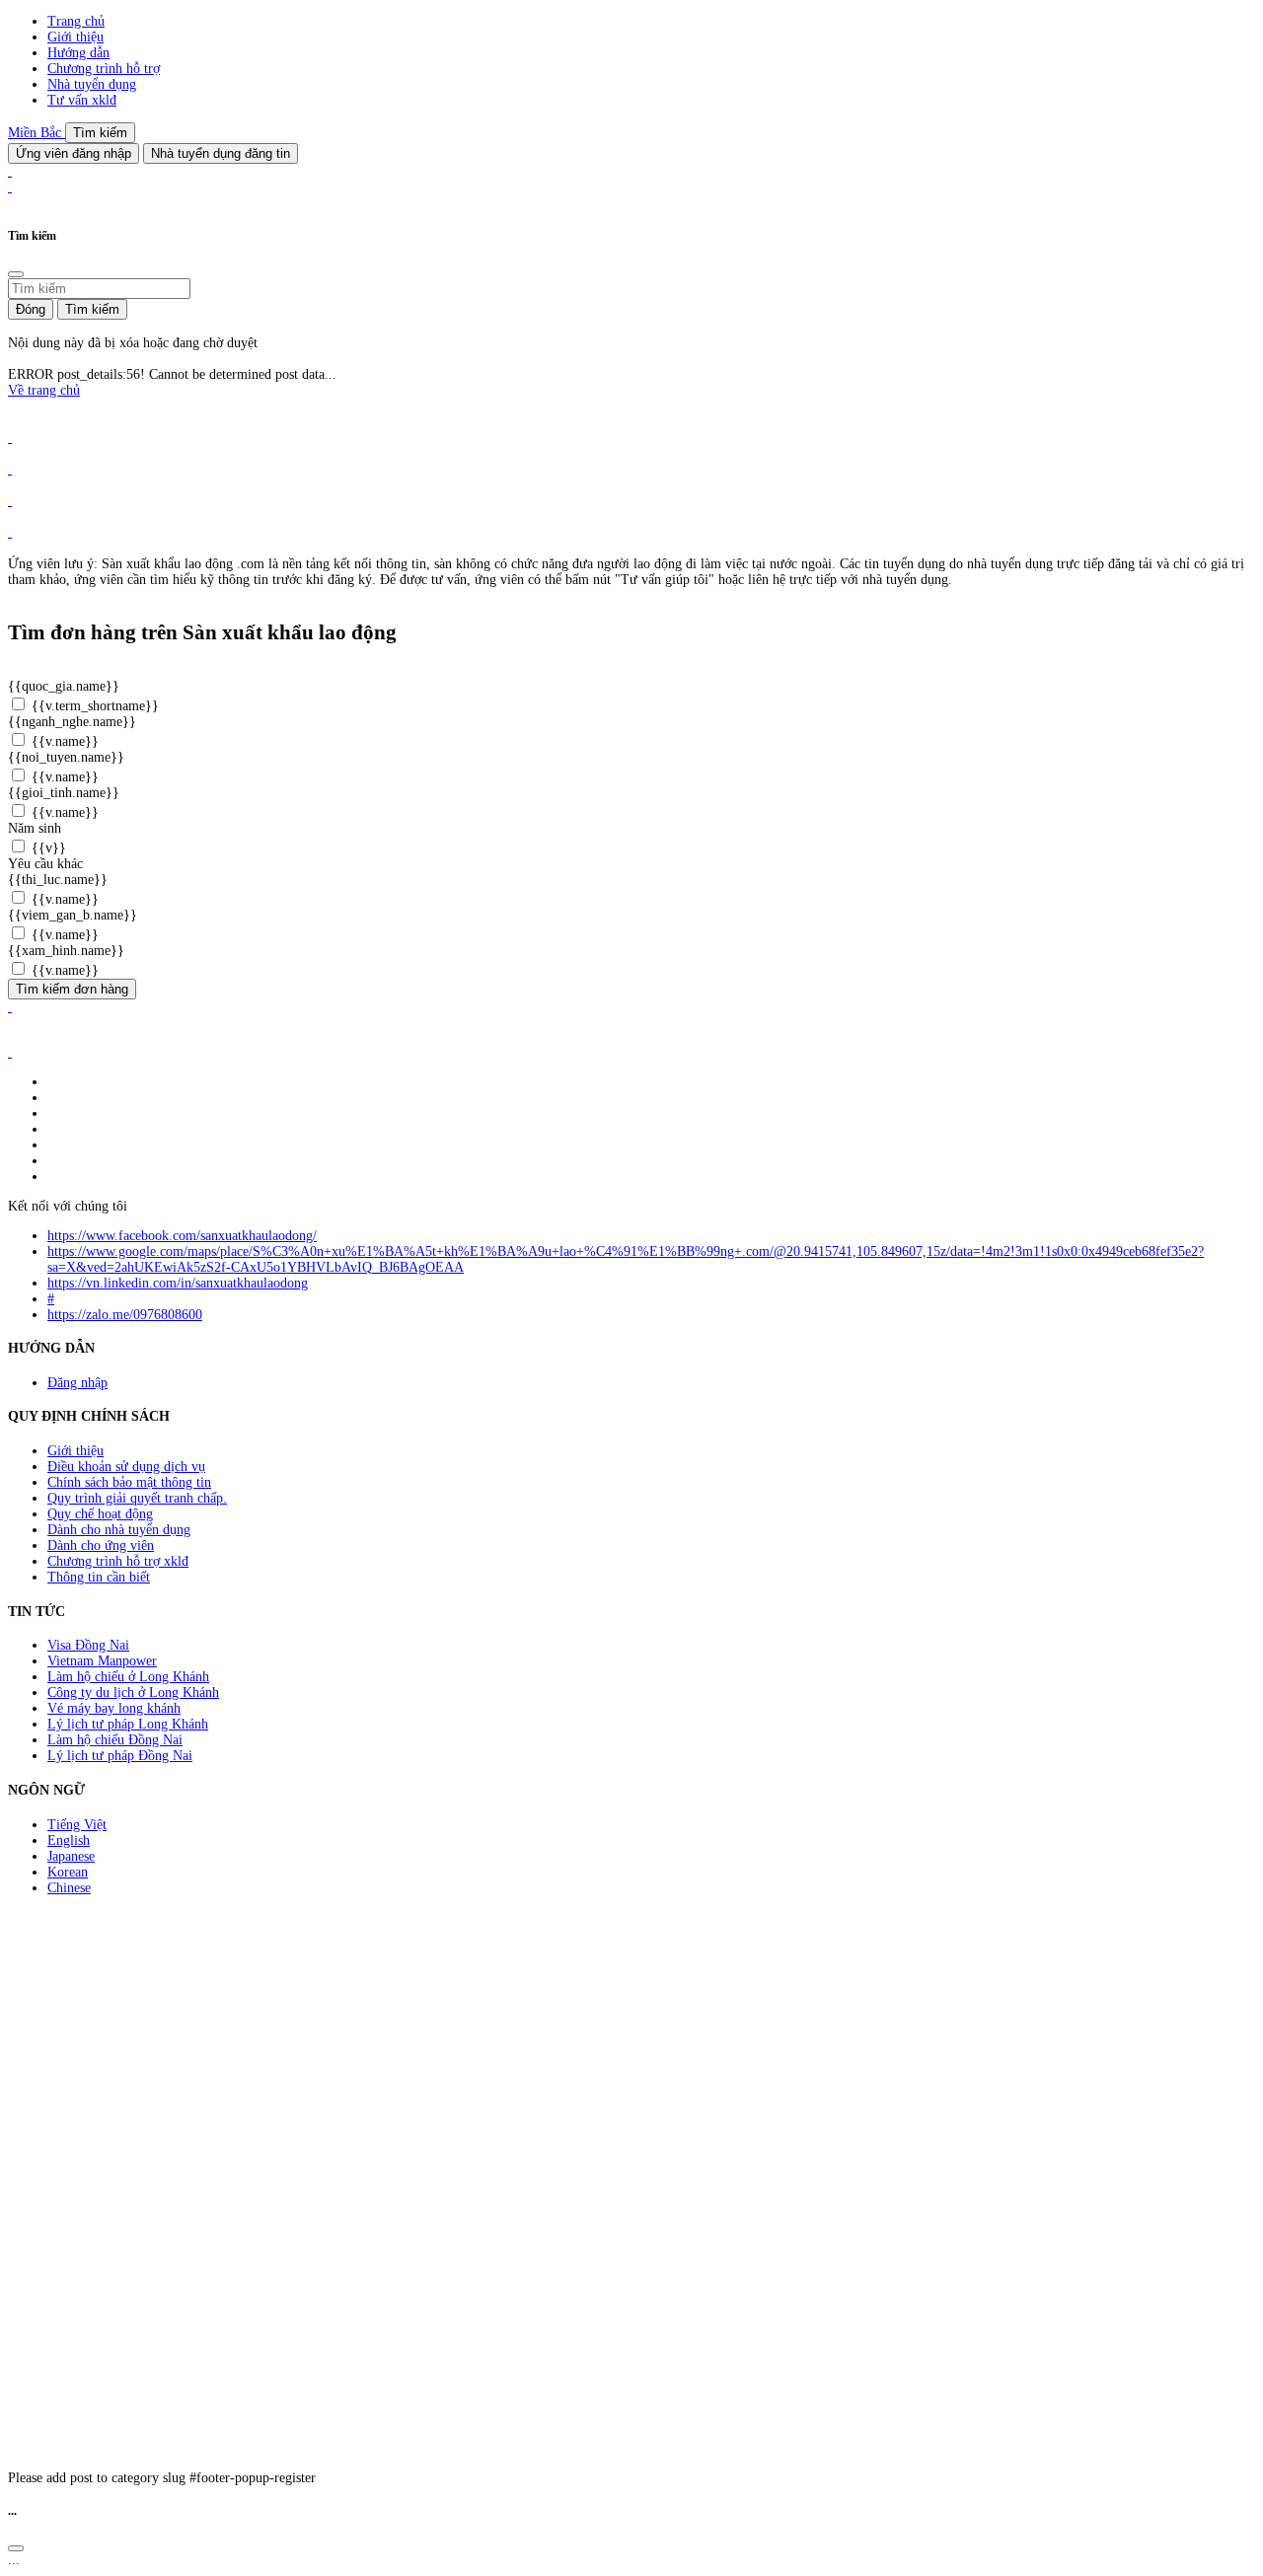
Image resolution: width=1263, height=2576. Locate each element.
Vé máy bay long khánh (114, 1708)
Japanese (71, 1856)
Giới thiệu (75, 37)
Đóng (31, 309)
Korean (68, 1872)
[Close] (16, 274)
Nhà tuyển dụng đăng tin (221, 153)
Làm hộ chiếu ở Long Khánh (128, 1677)
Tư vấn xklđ (82, 100)
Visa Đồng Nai (88, 1645)
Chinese (69, 1888)
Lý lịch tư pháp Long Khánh (128, 1724)
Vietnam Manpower (102, 1661)
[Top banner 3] (10, 187)
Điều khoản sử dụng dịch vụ (126, 1467)
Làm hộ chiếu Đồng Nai (115, 1740)
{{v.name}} (63, 741)
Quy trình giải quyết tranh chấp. (137, 1498)
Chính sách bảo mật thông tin (129, 1482)
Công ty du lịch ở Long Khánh (133, 1693)
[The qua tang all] (10, 469)
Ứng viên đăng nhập (74, 153)
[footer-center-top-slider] (10, 438)
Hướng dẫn (78, 53)
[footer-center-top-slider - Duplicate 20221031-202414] (10, 501)
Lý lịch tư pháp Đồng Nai (120, 1756)
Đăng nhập (77, 1383)
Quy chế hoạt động (100, 1514)
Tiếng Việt (77, 1825)
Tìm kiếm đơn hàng (72, 989)
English (69, 1840)
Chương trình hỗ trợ (104, 69)
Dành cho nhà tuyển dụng (119, 1530)
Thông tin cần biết (99, 1577)
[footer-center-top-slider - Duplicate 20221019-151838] (10, 532)
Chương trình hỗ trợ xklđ (118, 1561)
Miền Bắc (37, 133)
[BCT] (10, 1052)
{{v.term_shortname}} (93, 706)
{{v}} (47, 848)
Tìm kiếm (100, 133)
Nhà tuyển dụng (92, 84)
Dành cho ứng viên (101, 1546)
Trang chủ (76, 21)
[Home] (10, 171)
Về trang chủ (44, 390)
